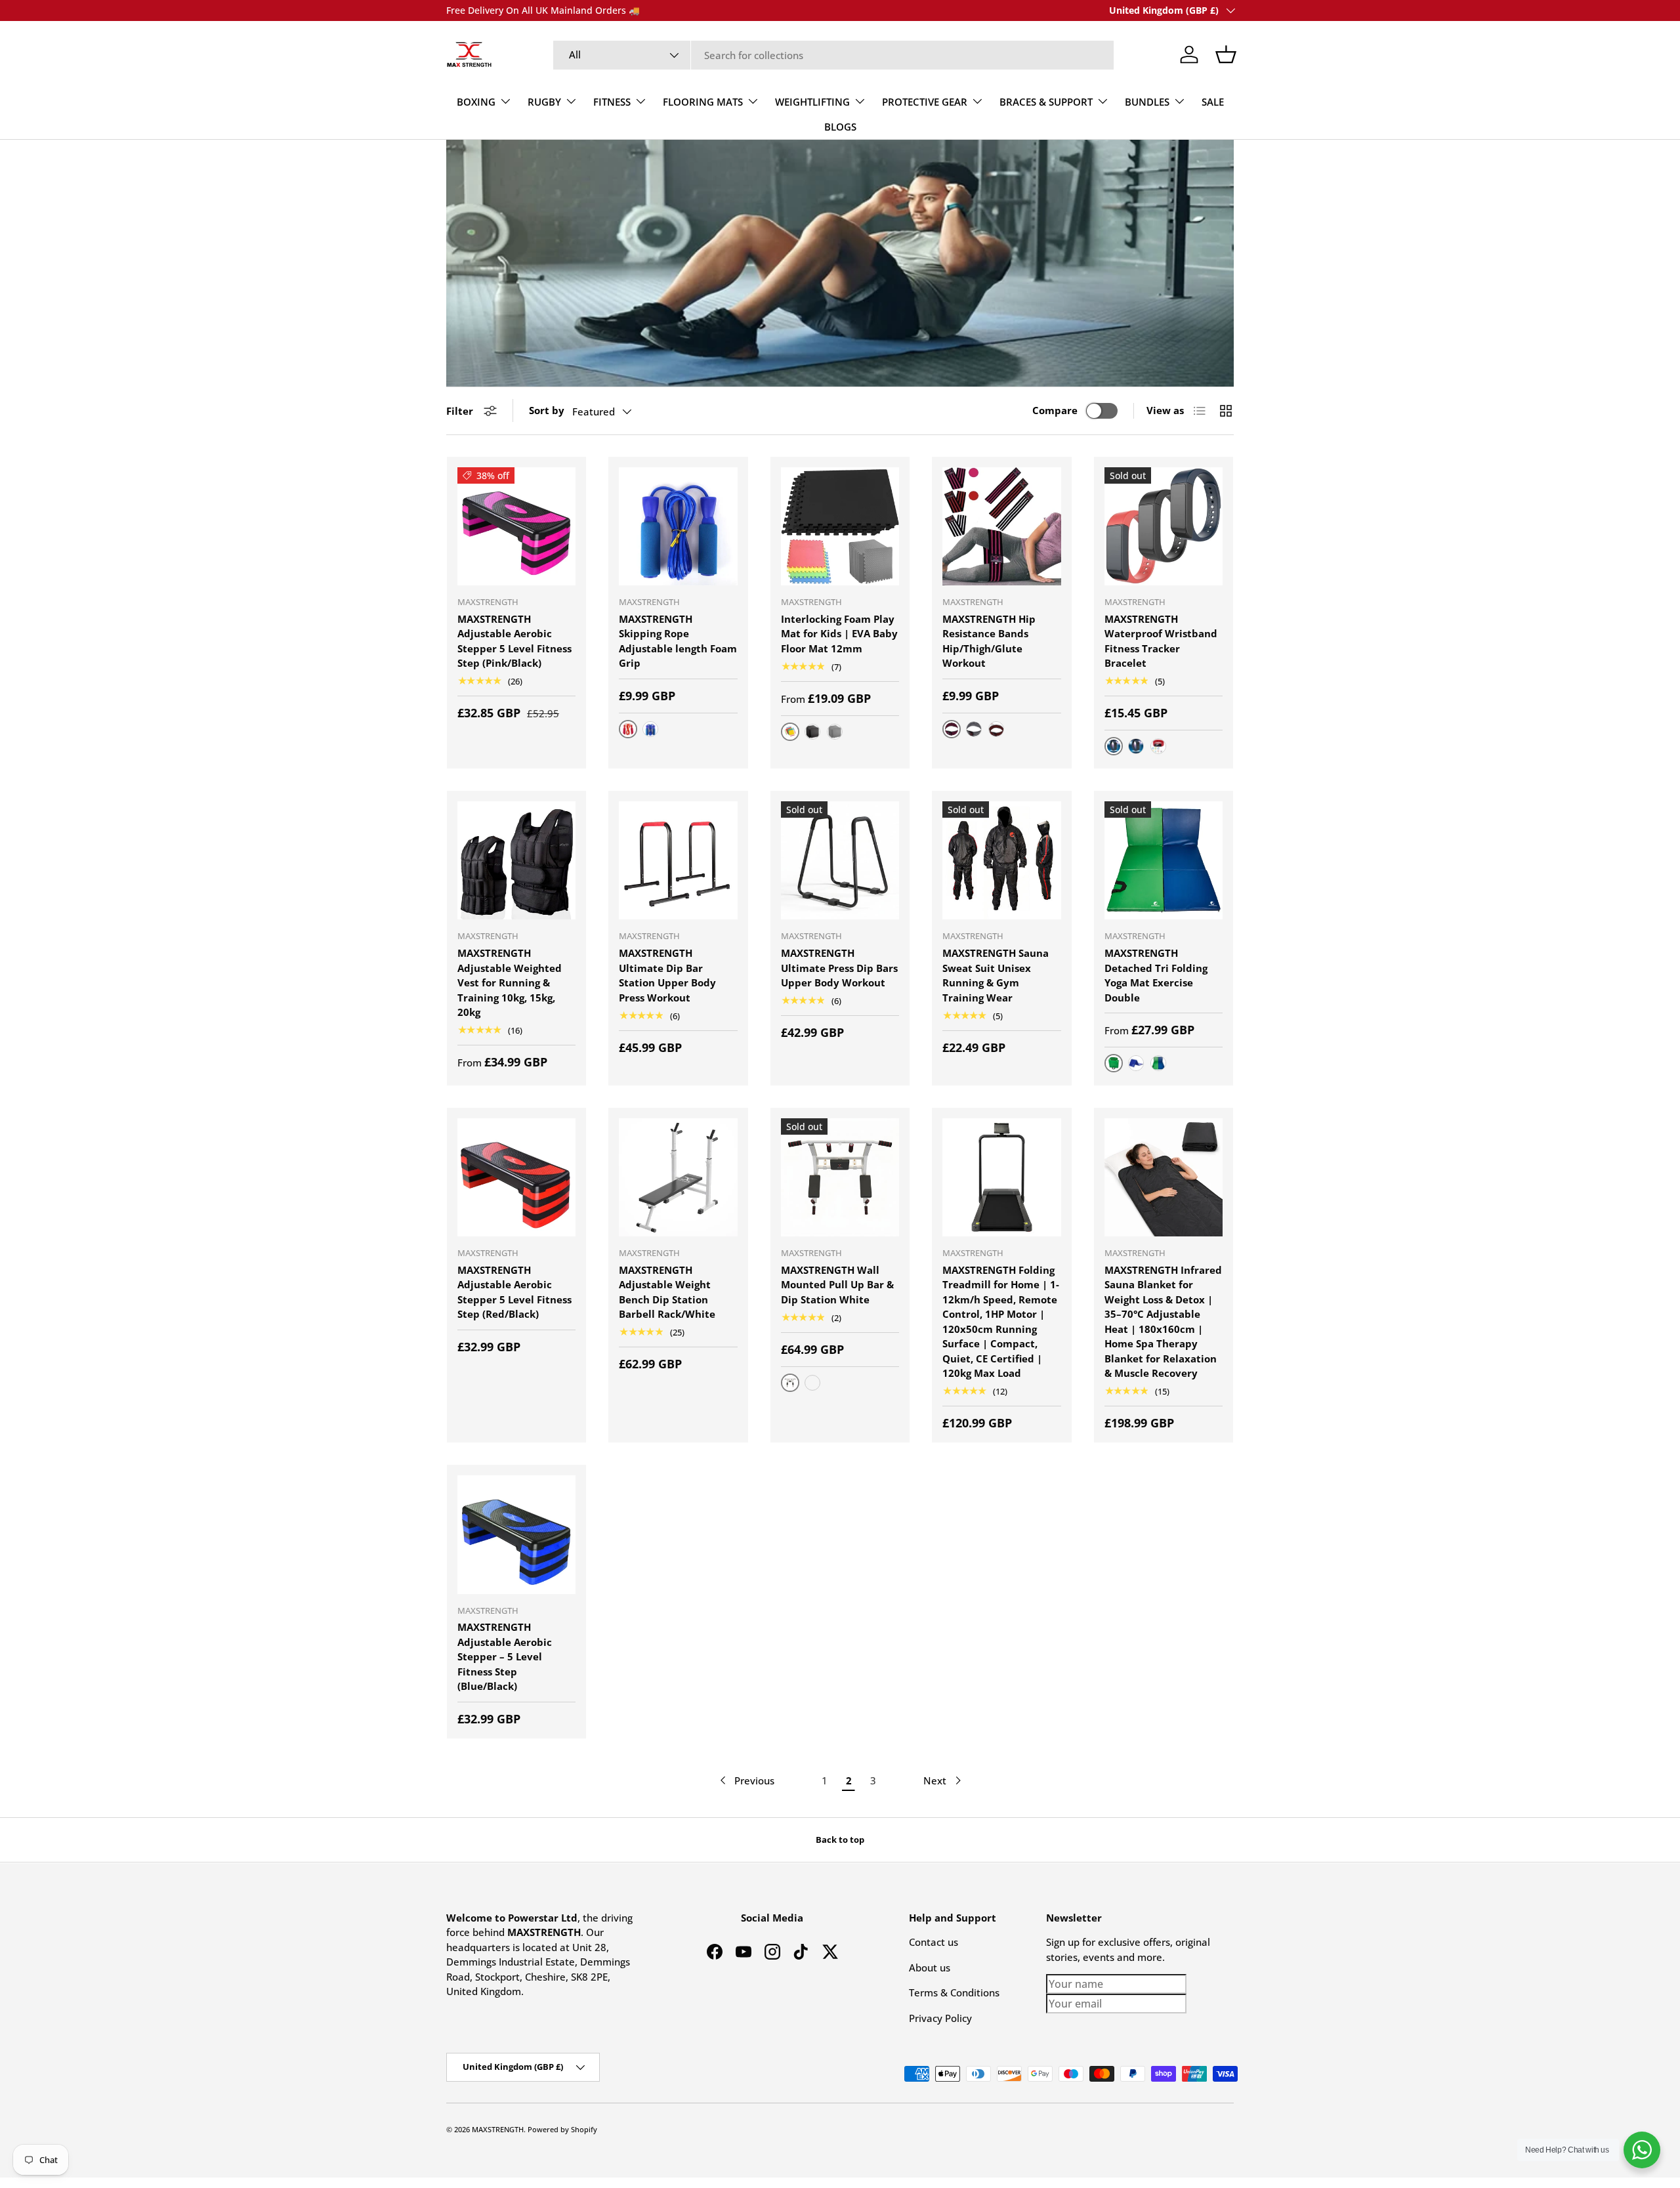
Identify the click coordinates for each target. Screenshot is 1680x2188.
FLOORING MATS (703, 102)
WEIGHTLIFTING (812, 102)
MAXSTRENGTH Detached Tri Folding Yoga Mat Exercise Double (1156, 975)
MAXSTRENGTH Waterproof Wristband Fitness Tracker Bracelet (1161, 641)
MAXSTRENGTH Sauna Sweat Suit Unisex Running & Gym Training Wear (996, 975)
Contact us (934, 1942)
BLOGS (840, 127)
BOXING (476, 102)
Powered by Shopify (562, 2129)
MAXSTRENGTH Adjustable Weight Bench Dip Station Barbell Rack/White (667, 1292)
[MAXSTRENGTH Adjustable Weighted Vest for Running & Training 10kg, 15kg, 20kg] (516, 860)
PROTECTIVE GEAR (925, 102)
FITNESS (612, 102)
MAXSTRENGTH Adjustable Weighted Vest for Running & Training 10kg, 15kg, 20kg (510, 982)
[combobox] (834, 55)
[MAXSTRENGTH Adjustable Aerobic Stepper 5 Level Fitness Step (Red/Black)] (516, 1177)
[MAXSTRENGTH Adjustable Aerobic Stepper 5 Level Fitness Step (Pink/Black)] (516, 526)
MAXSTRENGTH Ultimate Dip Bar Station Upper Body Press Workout (667, 975)
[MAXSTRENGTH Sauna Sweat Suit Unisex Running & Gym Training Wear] (1001, 860)
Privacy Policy (940, 2018)
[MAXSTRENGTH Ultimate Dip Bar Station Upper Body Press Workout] (678, 860)
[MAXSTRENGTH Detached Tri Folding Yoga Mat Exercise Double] (1164, 860)
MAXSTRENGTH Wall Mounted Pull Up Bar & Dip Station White (837, 1285)
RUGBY (544, 102)
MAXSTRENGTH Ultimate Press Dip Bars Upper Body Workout (839, 968)
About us (930, 1967)
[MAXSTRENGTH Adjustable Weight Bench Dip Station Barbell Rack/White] (678, 1177)
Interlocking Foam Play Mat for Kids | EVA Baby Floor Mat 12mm (839, 634)
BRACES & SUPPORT (1046, 102)
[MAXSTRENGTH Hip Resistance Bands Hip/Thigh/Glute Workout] (1001, 526)
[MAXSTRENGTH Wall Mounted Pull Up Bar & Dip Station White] (840, 1177)
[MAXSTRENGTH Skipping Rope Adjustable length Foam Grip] (678, 526)
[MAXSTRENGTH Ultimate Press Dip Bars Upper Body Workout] (840, 860)
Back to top (840, 1840)
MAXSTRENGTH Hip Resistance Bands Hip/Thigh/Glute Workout (989, 641)
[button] (1226, 54)
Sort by (547, 410)
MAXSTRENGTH (498, 2129)
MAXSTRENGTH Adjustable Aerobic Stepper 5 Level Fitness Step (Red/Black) (514, 1292)
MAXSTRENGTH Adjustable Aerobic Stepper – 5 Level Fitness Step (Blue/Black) (505, 1656)
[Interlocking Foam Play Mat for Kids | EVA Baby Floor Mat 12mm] (840, 526)
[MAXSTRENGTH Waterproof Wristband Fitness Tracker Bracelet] (1164, 526)
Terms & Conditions (954, 1992)
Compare (1055, 410)
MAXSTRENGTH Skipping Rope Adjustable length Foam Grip (678, 641)
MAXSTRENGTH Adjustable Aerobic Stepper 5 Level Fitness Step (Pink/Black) (514, 641)
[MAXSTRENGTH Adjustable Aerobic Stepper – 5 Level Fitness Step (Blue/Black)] (516, 1534)
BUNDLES (1147, 102)
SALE (1213, 102)
